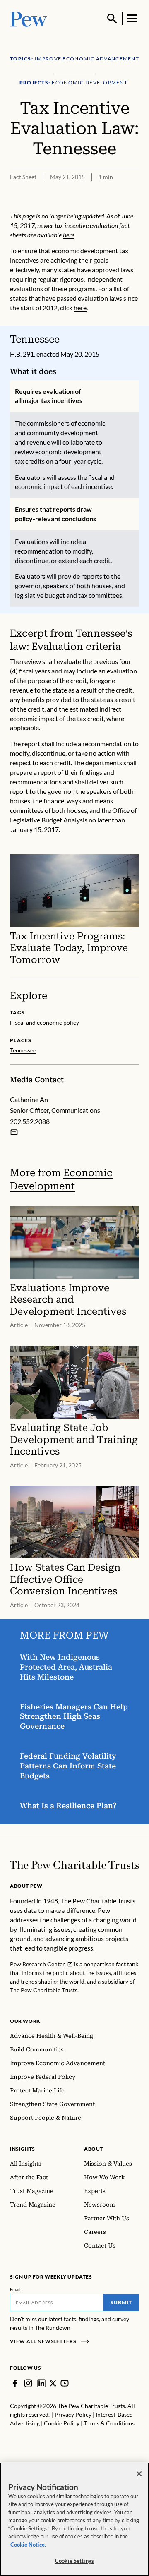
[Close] (139, 2474)
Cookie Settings (74, 2561)
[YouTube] (65, 2383)
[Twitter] (53, 2383)
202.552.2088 (30, 1121)
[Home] (74, 1865)
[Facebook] (15, 2383)
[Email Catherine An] (14, 1132)
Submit (121, 2302)
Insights (23, 2149)
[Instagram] (28, 2383)
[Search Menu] (112, 19)
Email (16, 2289)
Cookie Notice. (28, 2545)
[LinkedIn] (41, 2383)
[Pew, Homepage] (29, 18)
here (69, 235)
